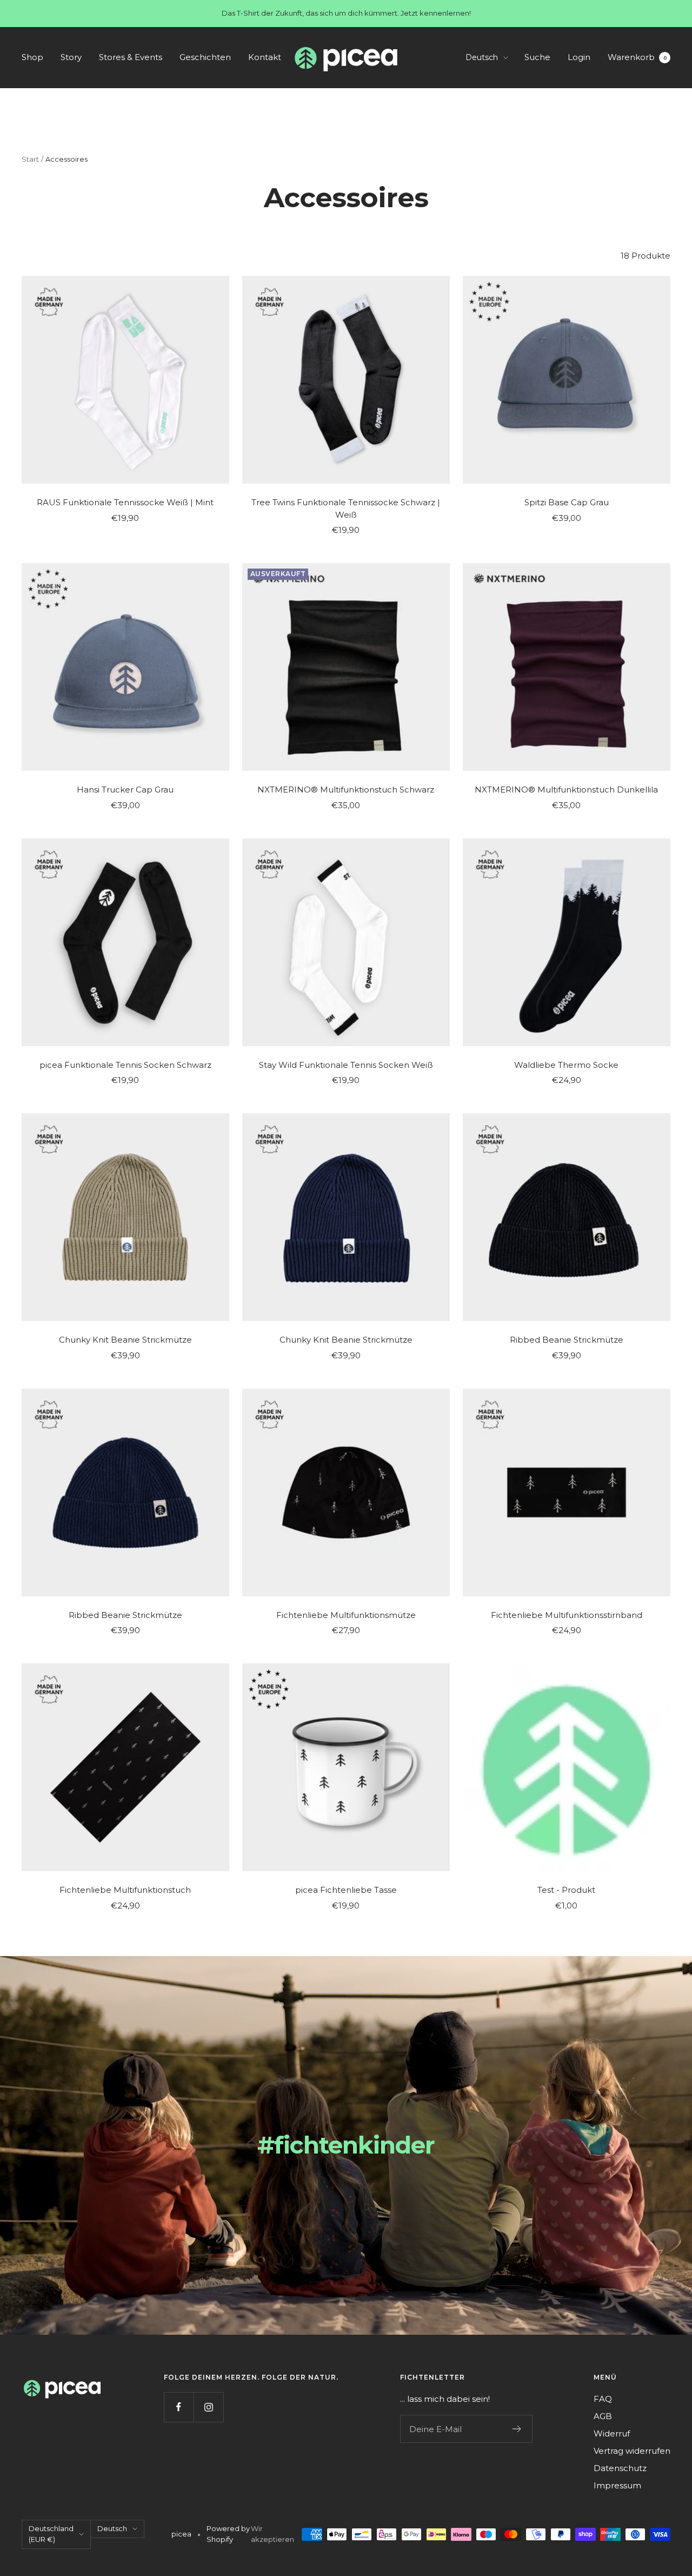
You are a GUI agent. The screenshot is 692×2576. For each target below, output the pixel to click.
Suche (537, 57)
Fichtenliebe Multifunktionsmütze (346, 1615)
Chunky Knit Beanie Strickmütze (125, 1340)
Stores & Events (131, 57)
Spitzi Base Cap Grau (567, 502)
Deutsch (482, 57)
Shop (32, 57)
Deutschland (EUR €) (51, 2534)
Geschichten (205, 57)
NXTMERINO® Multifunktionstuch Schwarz (346, 790)
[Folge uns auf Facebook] (179, 2407)
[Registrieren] (517, 2429)
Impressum (617, 2485)
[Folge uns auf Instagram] (208, 2407)
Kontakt (265, 57)
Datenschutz (620, 2468)
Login (579, 57)
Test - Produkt (566, 1890)
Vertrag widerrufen (632, 2451)
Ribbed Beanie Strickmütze (567, 1340)
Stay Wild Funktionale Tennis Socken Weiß (346, 1065)
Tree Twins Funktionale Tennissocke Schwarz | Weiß (346, 508)
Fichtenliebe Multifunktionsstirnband (567, 1615)
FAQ (603, 2399)
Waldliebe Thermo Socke (566, 1065)
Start (30, 159)
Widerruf (612, 2433)
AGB (603, 2416)
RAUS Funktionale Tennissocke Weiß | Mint (125, 502)
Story (71, 57)
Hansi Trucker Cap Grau (125, 790)
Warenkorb (637, 57)
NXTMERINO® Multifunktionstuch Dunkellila (566, 790)
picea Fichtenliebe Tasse (346, 1890)
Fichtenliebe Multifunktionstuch (125, 1890)
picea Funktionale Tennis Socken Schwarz (125, 1065)
